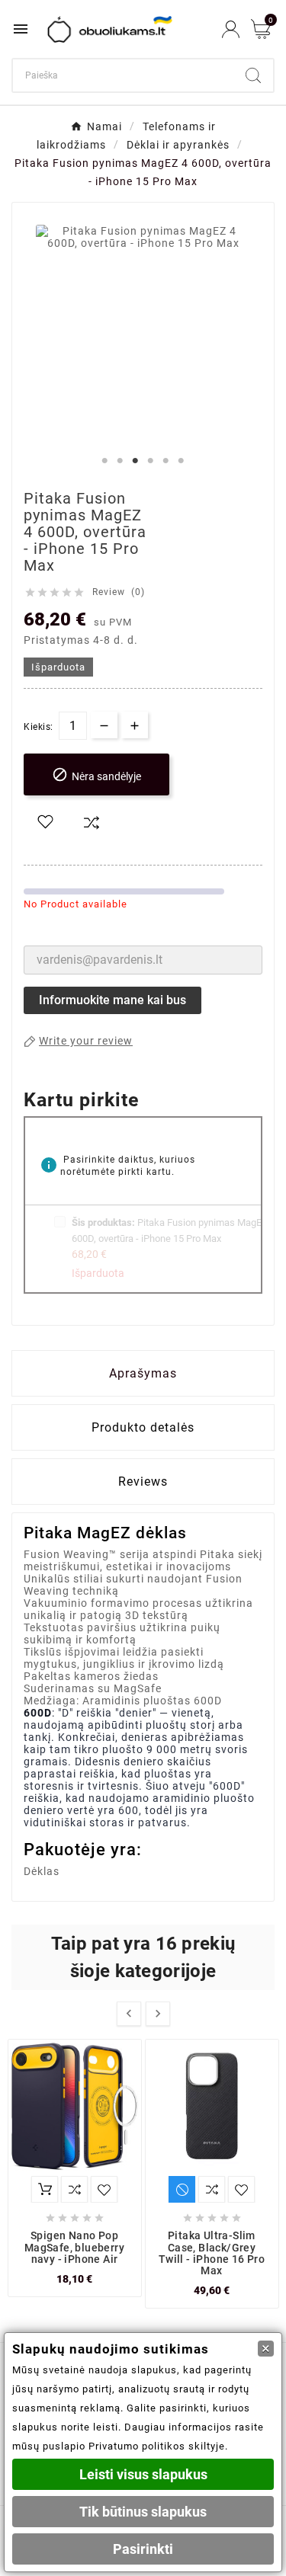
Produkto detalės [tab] (143, 1427)
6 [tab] (182, 461)
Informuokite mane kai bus (112, 1000)
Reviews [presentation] (143, 1482)
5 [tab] (166, 461)
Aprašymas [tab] (143, 1373)
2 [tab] (121, 461)
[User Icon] (231, 29)
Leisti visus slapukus (143, 2474)
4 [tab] (151, 461)
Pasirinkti (143, 2549)
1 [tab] (105, 461)
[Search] (253, 75)
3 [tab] (136, 461)
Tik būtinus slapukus (143, 2512)
